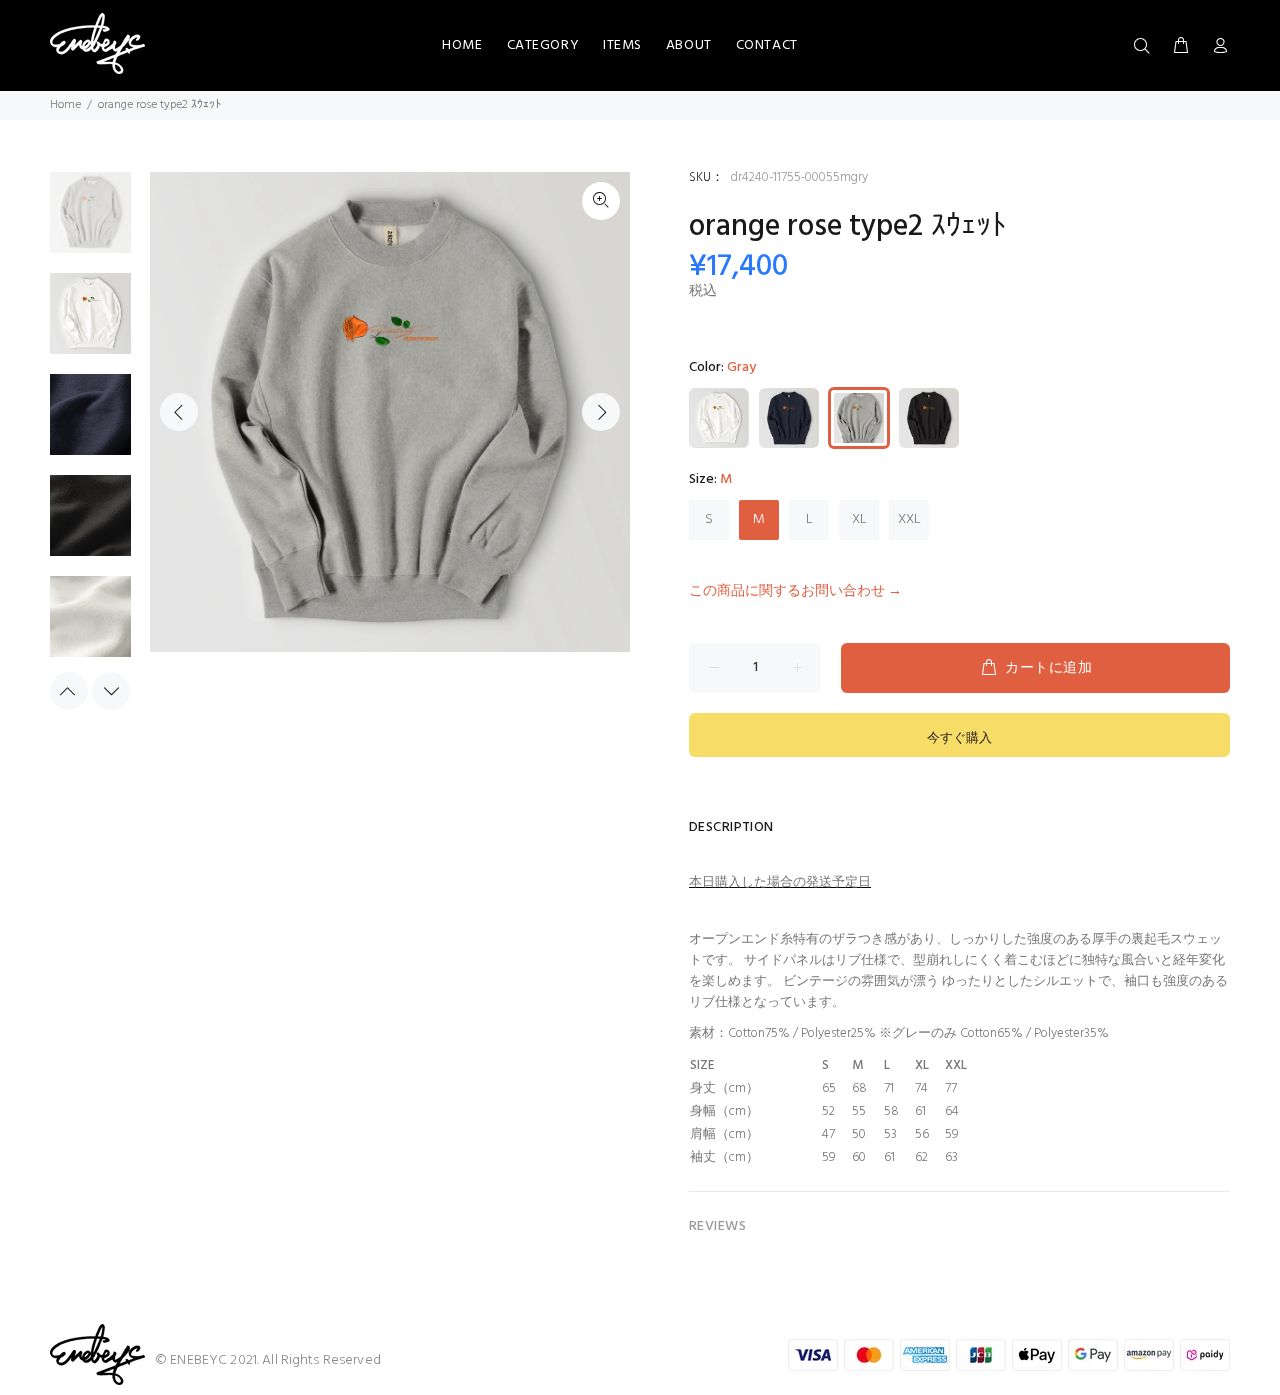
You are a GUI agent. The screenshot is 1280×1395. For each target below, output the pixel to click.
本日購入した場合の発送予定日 (780, 882)
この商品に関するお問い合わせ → (795, 591)
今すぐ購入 (959, 738)
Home (65, 105)
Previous (179, 412)
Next (601, 412)
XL (859, 519)
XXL (909, 519)
